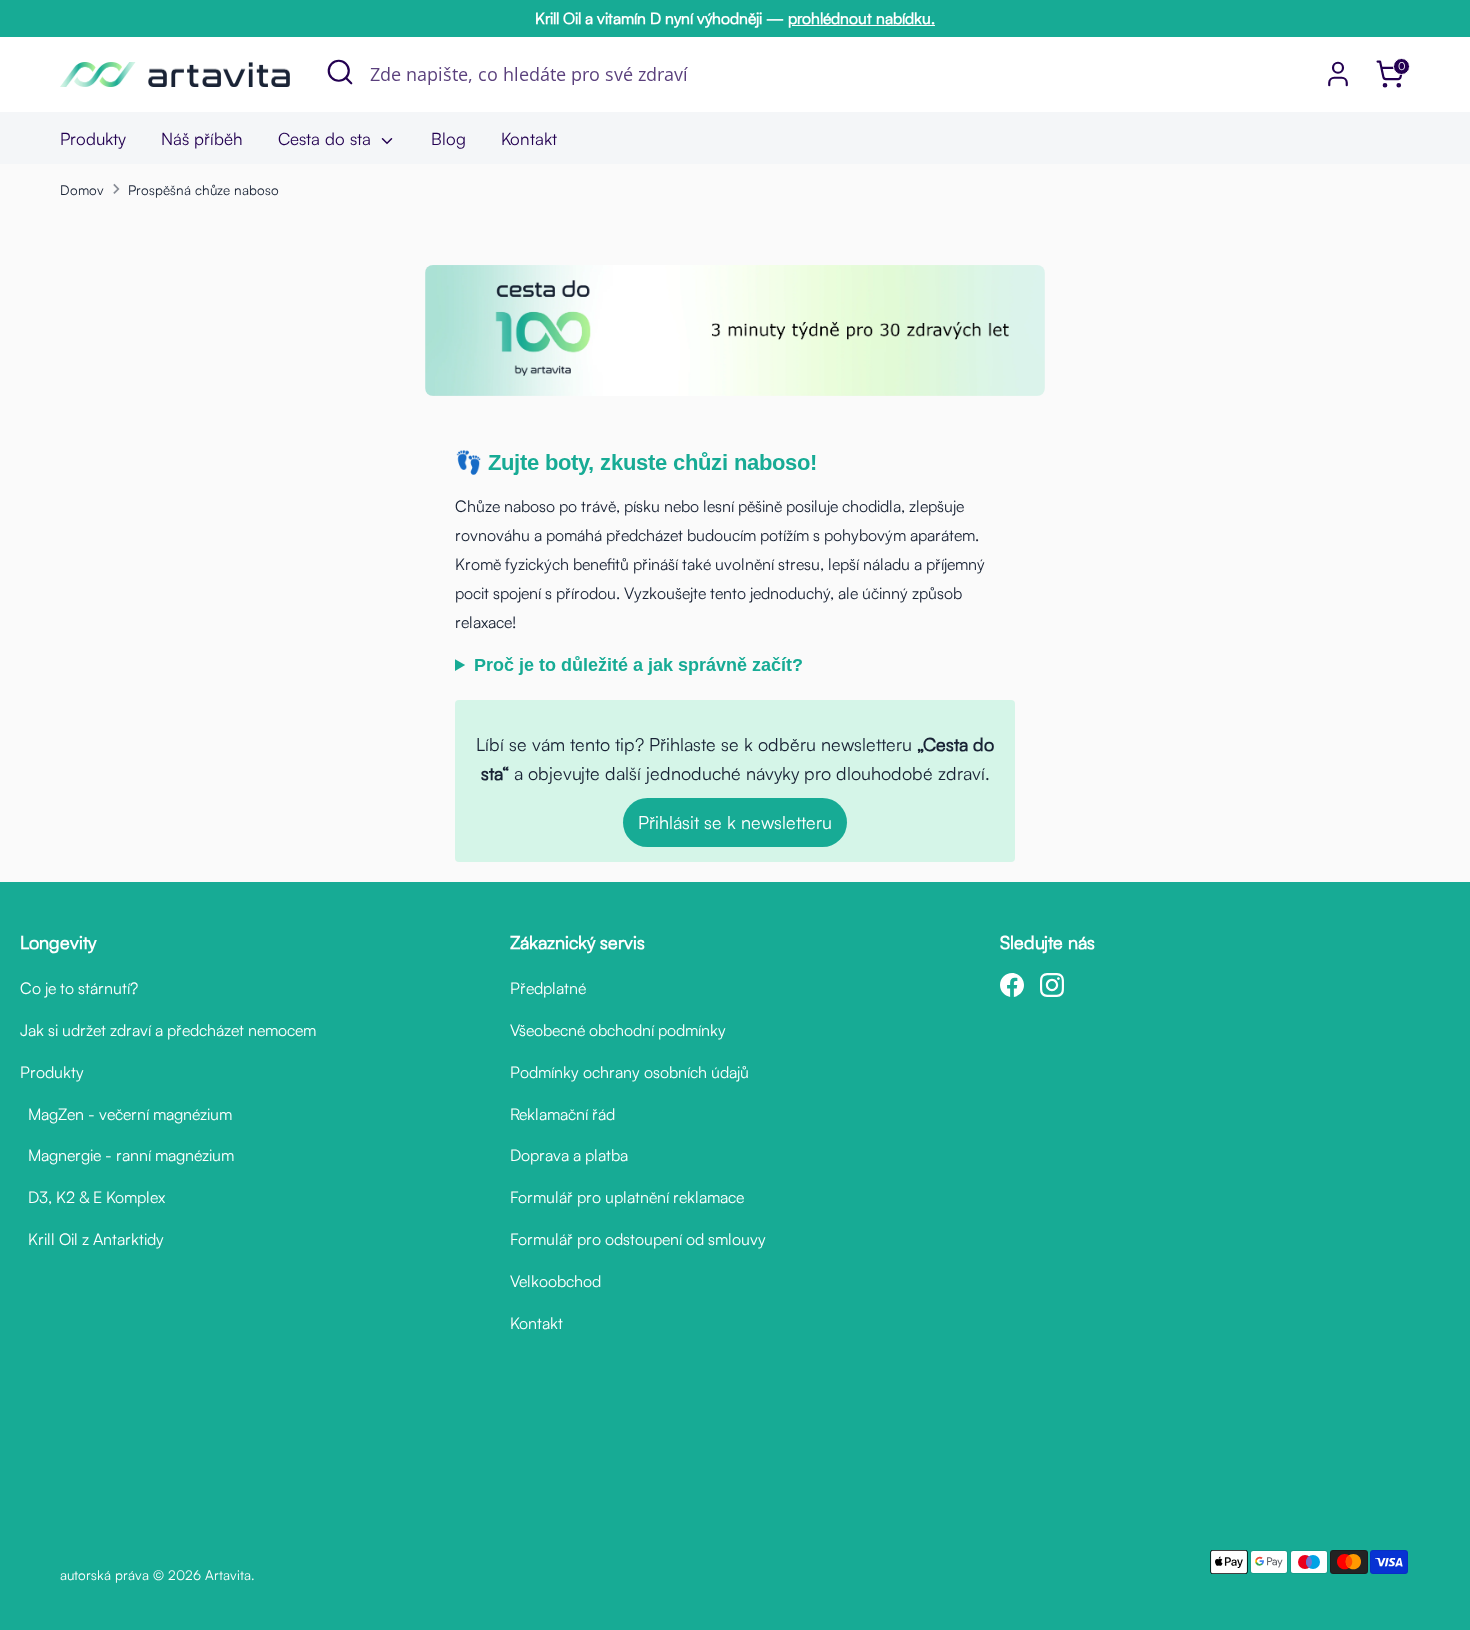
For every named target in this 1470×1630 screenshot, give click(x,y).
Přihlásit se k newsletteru (735, 822)
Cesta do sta (327, 138)
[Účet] (1338, 74)
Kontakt (529, 138)
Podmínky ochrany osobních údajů (629, 1072)
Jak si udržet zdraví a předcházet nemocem (168, 1030)
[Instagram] (1052, 985)
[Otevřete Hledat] (340, 72)
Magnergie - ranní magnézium (127, 1155)
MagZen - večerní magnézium (126, 1114)
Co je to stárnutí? (79, 988)
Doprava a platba (569, 1155)
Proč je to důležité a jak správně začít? (638, 665)
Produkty (93, 138)
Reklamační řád (562, 1114)
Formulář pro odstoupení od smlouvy (638, 1239)
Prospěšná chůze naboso (203, 189)
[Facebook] (1012, 985)
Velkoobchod (555, 1281)
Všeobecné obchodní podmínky (618, 1030)
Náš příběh (202, 138)
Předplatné (548, 988)
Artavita (228, 1574)
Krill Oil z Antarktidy (92, 1239)
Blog (448, 138)
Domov (82, 189)
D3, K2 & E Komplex (92, 1197)
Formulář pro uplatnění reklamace (627, 1197)
